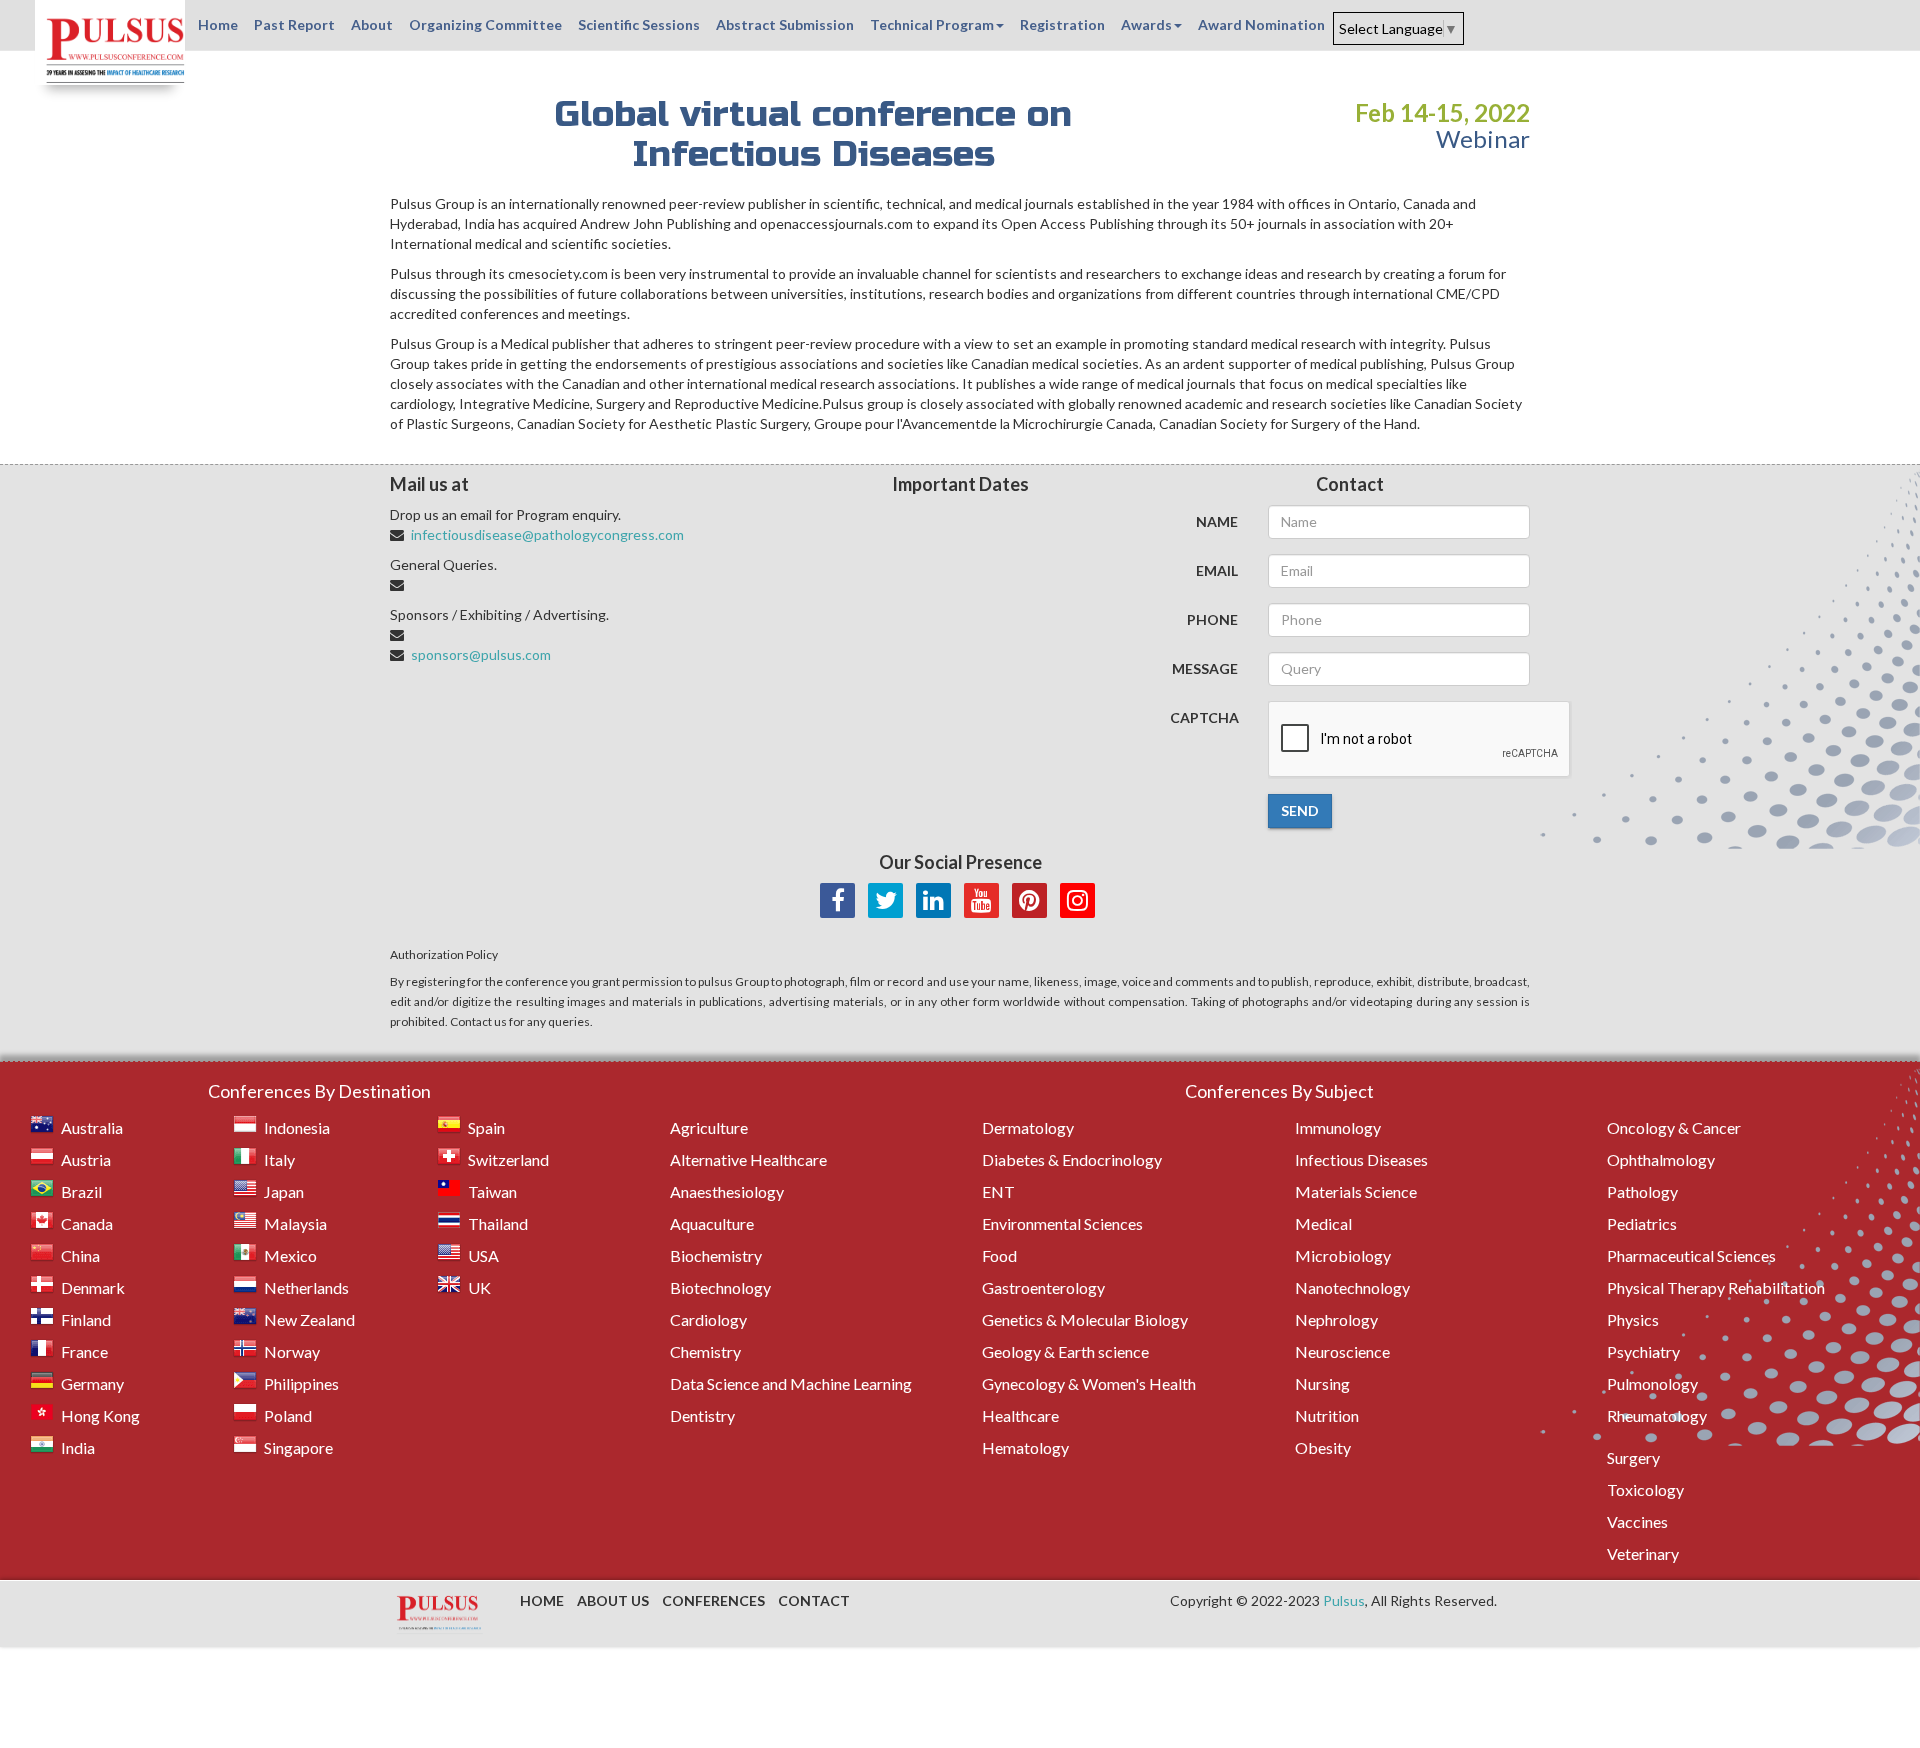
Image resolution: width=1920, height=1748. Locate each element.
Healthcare (1020, 1415)
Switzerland (508, 1159)
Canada (87, 1223)
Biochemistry (716, 1255)
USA (483, 1255)
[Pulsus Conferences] (440, 1614)
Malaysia (295, 1223)
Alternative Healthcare (748, 1159)
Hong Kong (100, 1415)
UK (479, 1287)
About (372, 24)
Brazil (81, 1191)
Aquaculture (712, 1223)
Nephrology (1336, 1319)
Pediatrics (1642, 1223)
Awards (1146, 24)
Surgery (1633, 1457)
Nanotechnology (1352, 1287)
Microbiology (1343, 1255)
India (78, 1447)
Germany (92, 1383)
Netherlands (306, 1287)
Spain (486, 1127)
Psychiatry (1643, 1351)
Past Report (294, 24)
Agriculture (709, 1127)
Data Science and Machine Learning (791, 1383)
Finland (86, 1319)
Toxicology (1645, 1489)
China (80, 1255)
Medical (1323, 1223)
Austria (86, 1159)
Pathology (1642, 1191)
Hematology (1025, 1447)
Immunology (1338, 1127)
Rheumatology (1657, 1415)
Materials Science (1356, 1191)
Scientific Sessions (639, 24)
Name (1217, 521)
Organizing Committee (485, 24)
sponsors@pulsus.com (481, 654)
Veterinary (1643, 1553)
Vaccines (1637, 1521)
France (84, 1351)
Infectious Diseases (1361, 1159)
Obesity (1323, 1447)
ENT (998, 1191)
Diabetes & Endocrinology (1072, 1159)
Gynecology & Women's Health (1089, 1383)
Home (218, 24)
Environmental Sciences (1062, 1223)
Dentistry (702, 1415)
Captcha (1204, 717)
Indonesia (297, 1127)
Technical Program (932, 24)
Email (1217, 570)
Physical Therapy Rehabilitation (1716, 1287)
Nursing (1322, 1383)
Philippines (301, 1383)
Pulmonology (1652, 1383)
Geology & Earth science (1065, 1351)
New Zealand (309, 1319)
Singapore (298, 1447)
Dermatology (1028, 1127)
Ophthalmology (1661, 1159)
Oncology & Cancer (1674, 1127)
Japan (284, 1191)
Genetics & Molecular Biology (1085, 1319)
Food (999, 1255)
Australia (92, 1127)
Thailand (498, 1223)
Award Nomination (1261, 24)
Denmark (93, 1287)
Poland (288, 1415)
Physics (1633, 1319)
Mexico (290, 1255)
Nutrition (1327, 1415)
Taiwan (492, 1191)
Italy (279, 1159)
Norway (292, 1351)
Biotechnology (720, 1287)
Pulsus (1344, 1600)
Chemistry (705, 1351)
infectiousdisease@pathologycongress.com (547, 534)
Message (1205, 668)
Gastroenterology (1043, 1287)
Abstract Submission (785, 24)
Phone (1212, 619)
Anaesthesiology (727, 1191)
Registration (1062, 24)
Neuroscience (1342, 1351)
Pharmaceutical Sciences (1691, 1255)
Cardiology (708, 1319)
